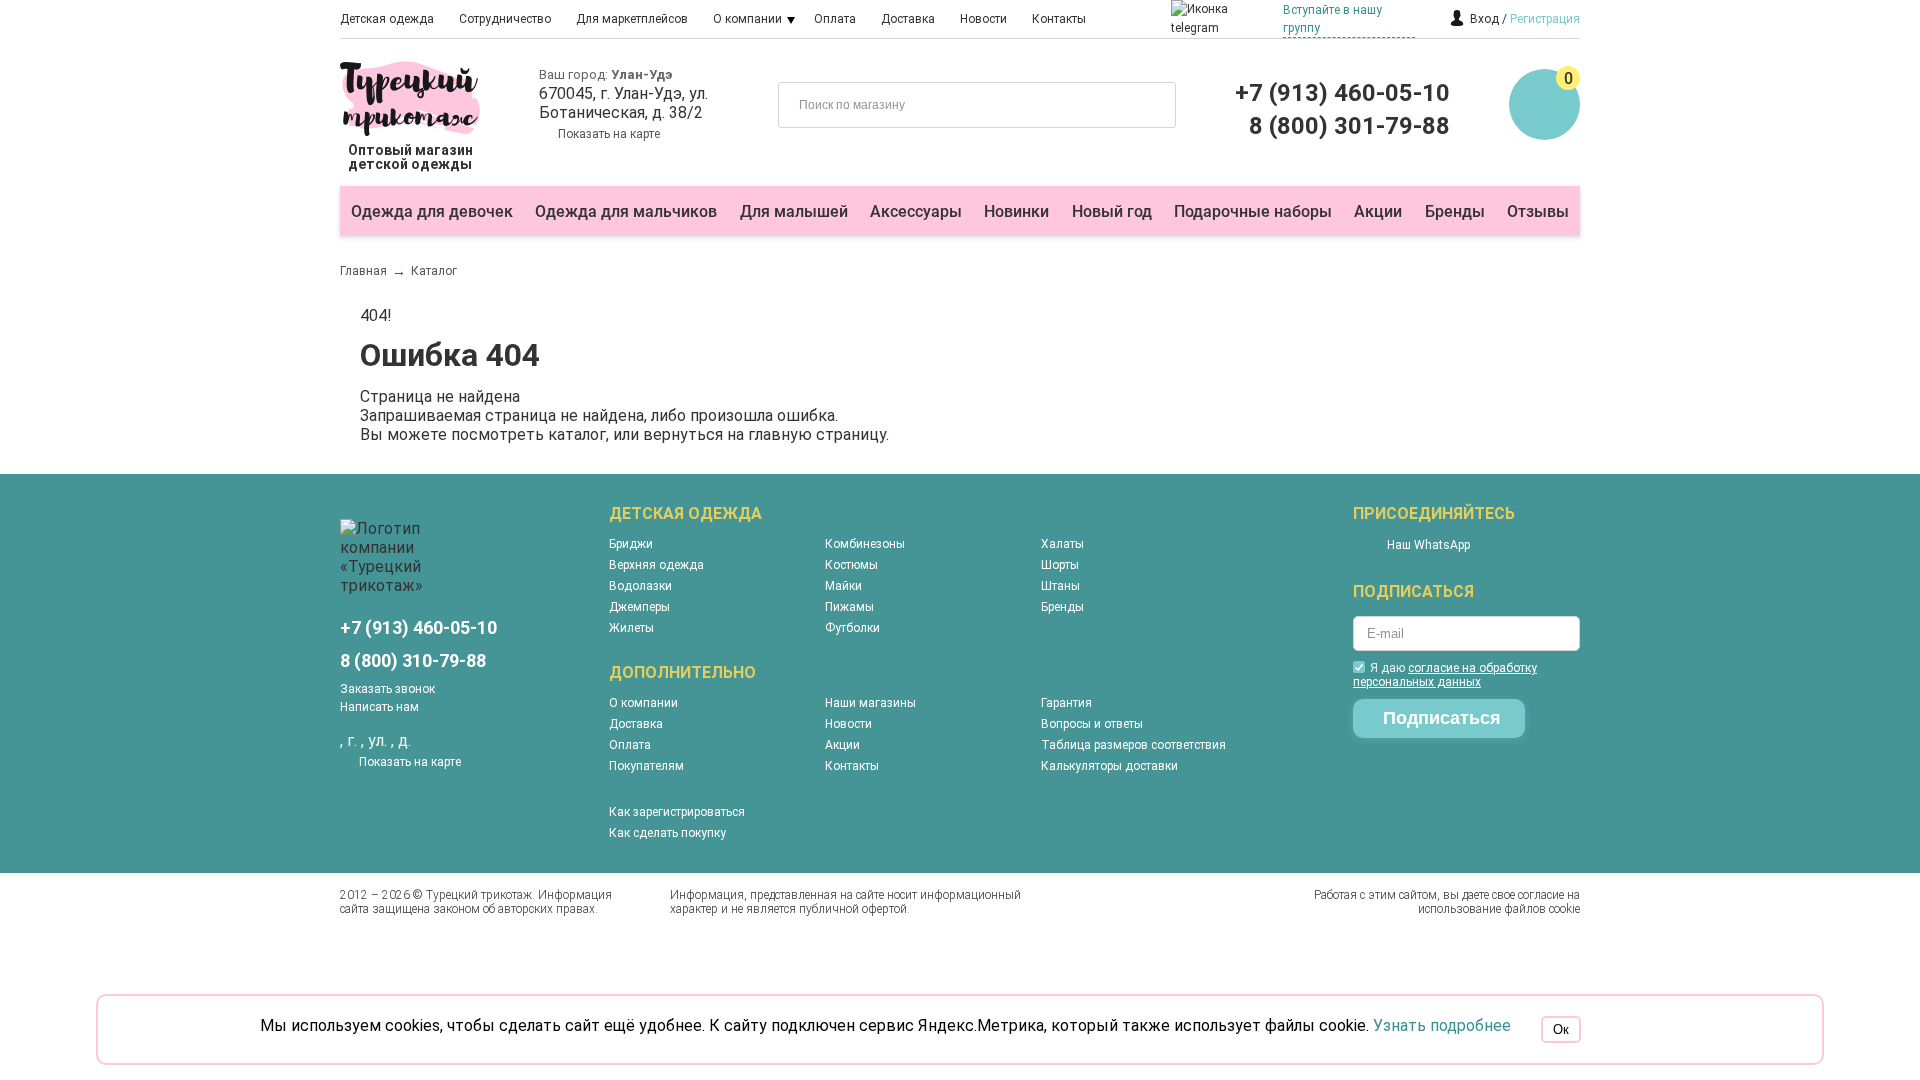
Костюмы (851, 565)
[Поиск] (1146, 103)
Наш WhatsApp (1428, 545)
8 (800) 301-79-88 (1349, 126)
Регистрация (1545, 19)
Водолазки (640, 586)
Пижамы (849, 607)
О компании (747, 19)
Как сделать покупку (667, 833)
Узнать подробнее (1442, 1025)
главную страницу (817, 434)
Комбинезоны (865, 544)
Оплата (835, 19)
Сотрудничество (505, 19)
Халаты (1062, 544)
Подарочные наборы (1253, 211)
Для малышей (794, 211)
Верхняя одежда (656, 565)
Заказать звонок (387, 689)
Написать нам (379, 707)
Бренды (1455, 211)
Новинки (1016, 211)
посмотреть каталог (528, 434)
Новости (983, 19)
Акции (1378, 211)
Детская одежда (387, 19)
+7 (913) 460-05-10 (1342, 93)
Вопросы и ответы (1092, 724)
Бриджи (631, 544)
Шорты (1060, 565)
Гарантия (1066, 703)
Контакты (1059, 19)
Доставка (908, 19)
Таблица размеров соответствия (1133, 745)
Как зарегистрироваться (677, 812)
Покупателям (646, 766)
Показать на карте (609, 134)
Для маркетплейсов (632, 19)
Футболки (852, 628)
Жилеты (631, 628)
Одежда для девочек (432, 211)
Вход (1484, 19)
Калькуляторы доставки (1109, 766)
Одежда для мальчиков (626, 211)
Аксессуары (916, 211)
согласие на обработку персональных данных (1445, 675)
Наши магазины (870, 703)
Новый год (1112, 211)
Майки (843, 586)
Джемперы (639, 607)
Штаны (1060, 586)
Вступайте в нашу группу (1332, 19)
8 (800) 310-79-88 (413, 660)
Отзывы (1538, 211)
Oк (1561, 1029)
